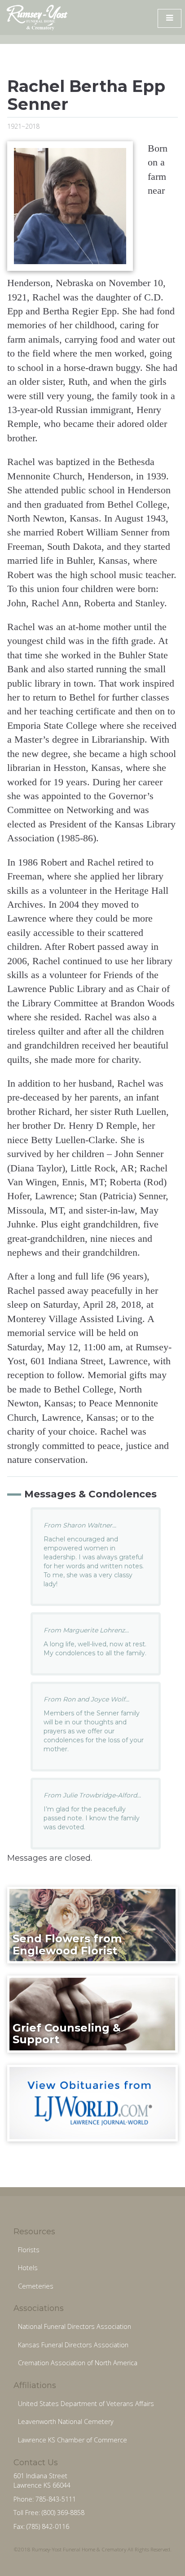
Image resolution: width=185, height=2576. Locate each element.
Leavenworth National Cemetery (66, 2422)
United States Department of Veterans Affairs (86, 2404)
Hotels (28, 2268)
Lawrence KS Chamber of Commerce (73, 2440)
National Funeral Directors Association (75, 2326)
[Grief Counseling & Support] (92, 2014)
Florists (29, 2250)
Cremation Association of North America (78, 2363)
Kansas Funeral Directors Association (73, 2345)
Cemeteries (36, 2286)
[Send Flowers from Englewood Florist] (92, 1924)
